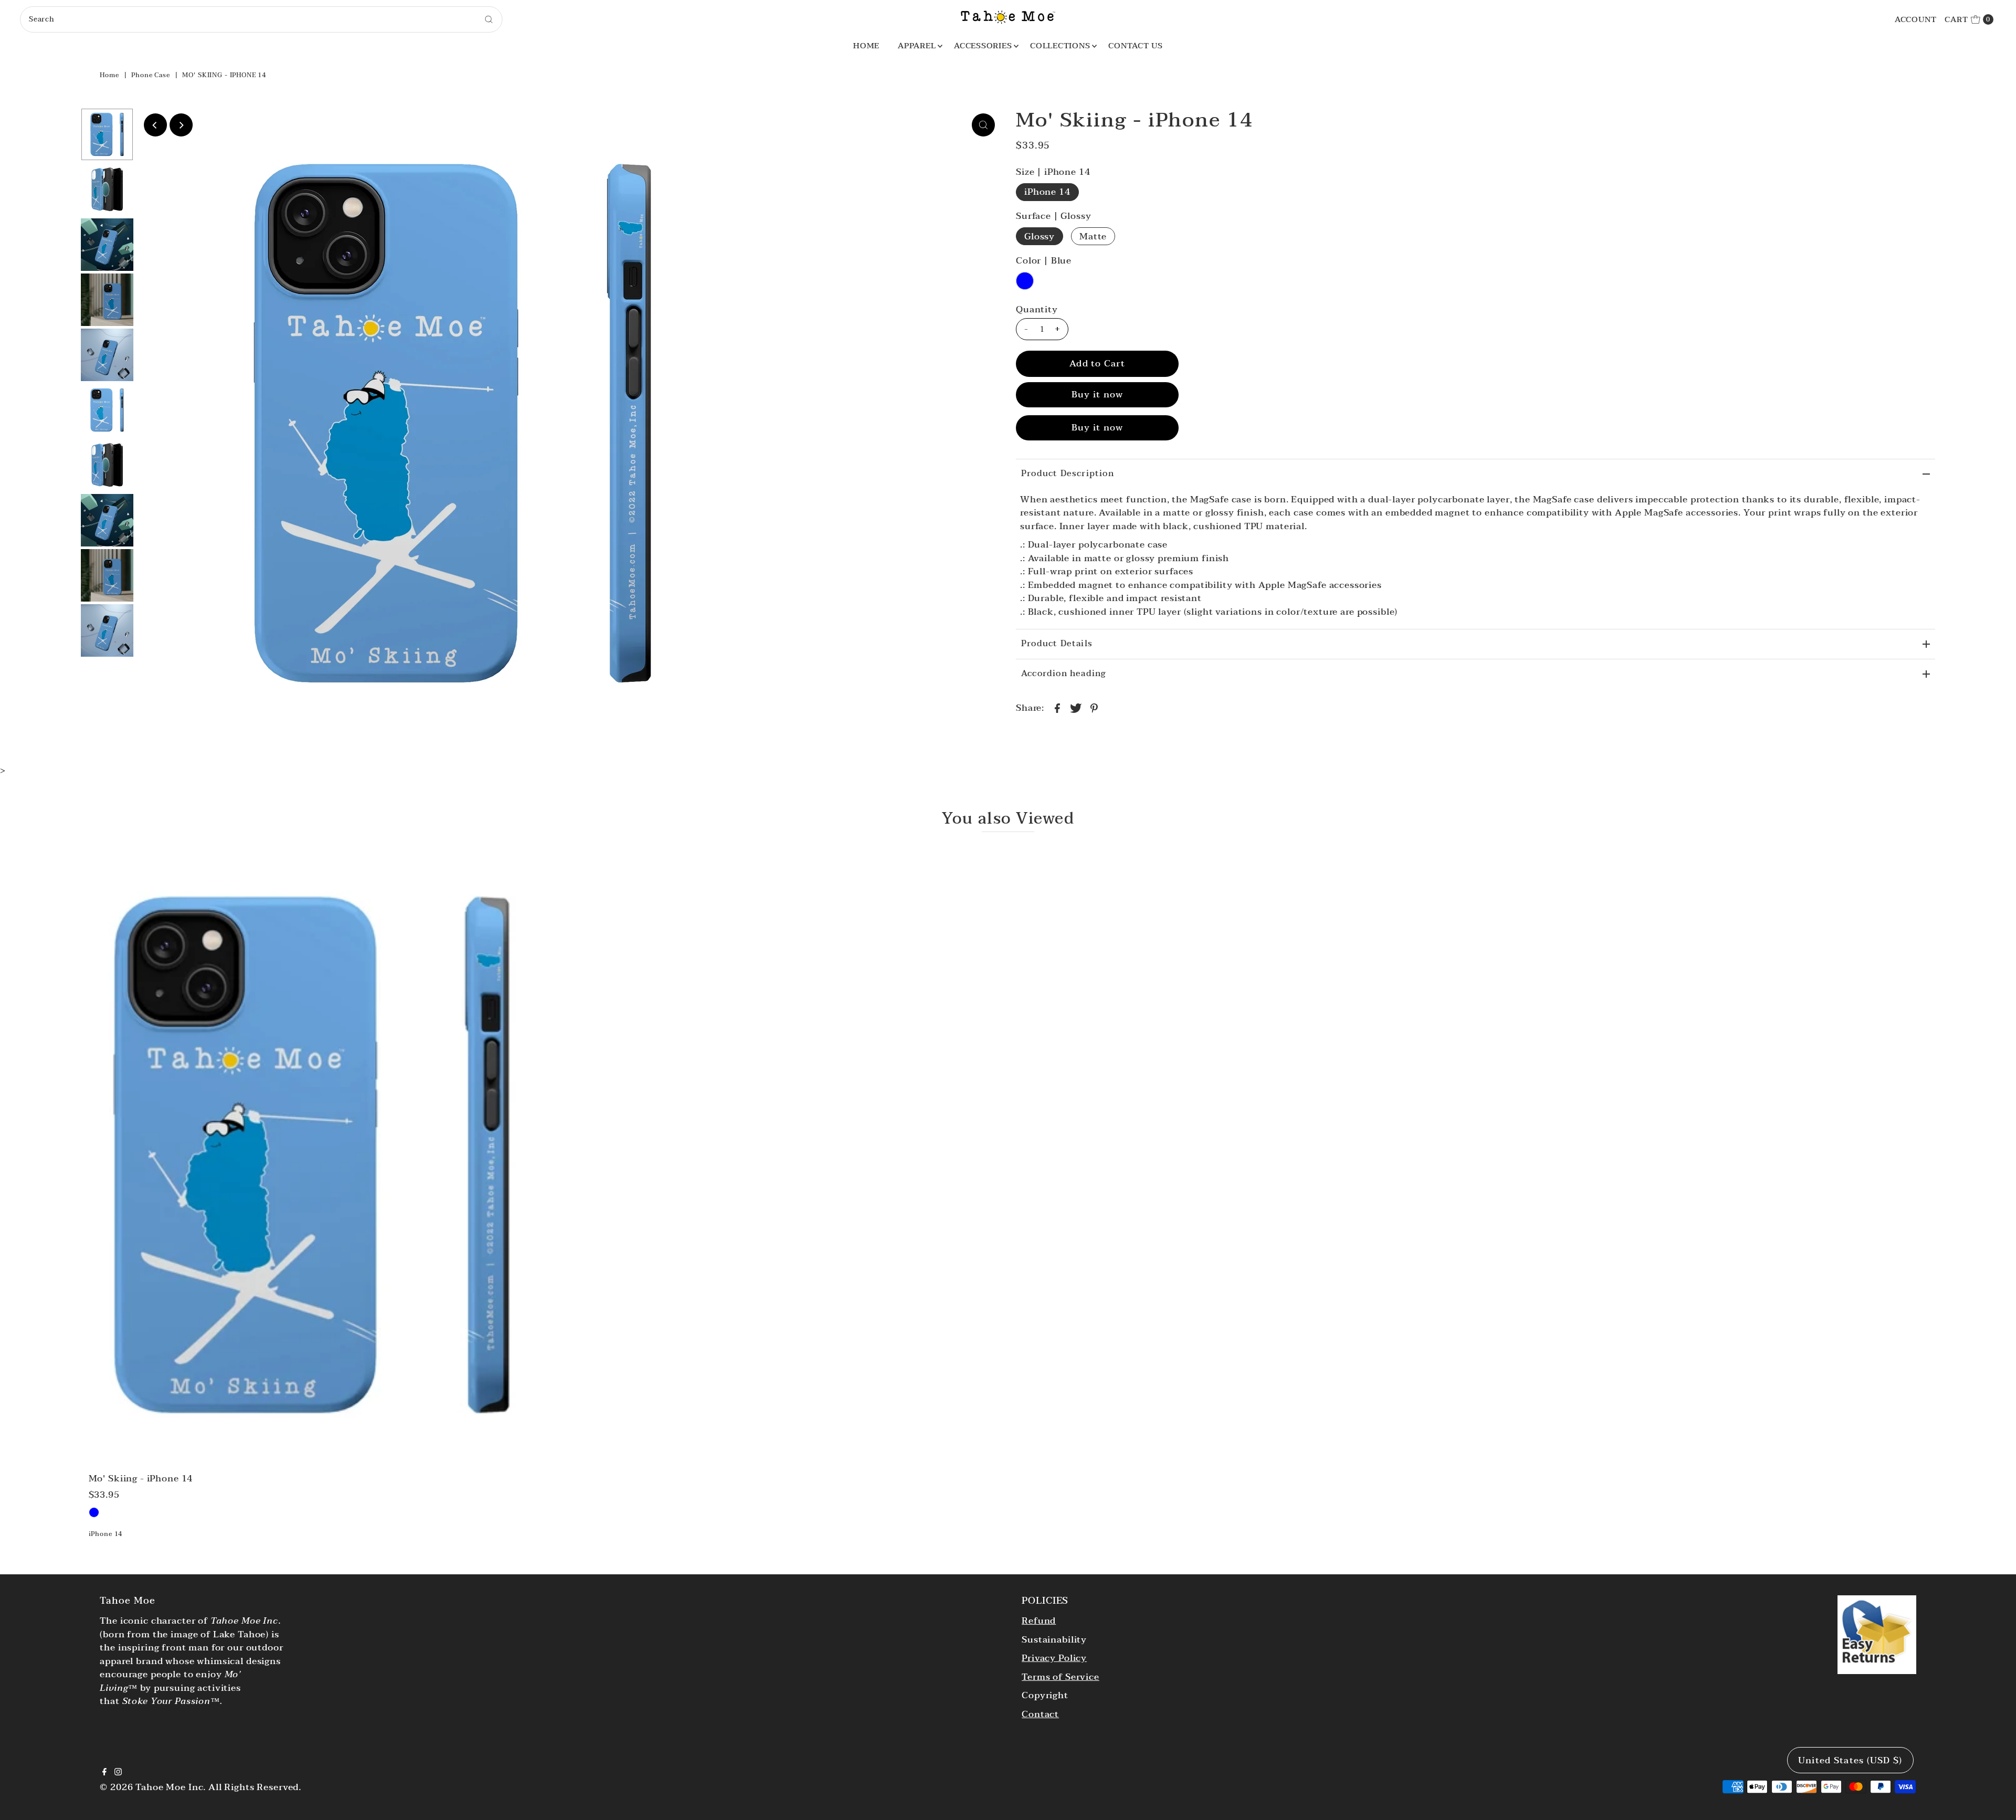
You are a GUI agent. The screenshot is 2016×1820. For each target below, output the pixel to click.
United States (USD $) (1850, 1760)
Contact (1040, 1714)
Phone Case (151, 75)
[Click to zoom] (983, 125)
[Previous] (155, 125)
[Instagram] (118, 1773)
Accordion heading (1063, 674)
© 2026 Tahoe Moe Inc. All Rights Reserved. (201, 1787)
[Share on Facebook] (1057, 708)
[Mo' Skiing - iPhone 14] (313, 1155)
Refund (1039, 1621)
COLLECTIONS (1060, 46)
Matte (1093, 236)
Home (109, 75)
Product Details (1057, 644)
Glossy (1039, 236)
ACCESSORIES (983, 46)
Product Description (1068, 474)
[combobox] (261, 19)
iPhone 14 (1047, 192)
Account (1916, 19)
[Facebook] (104, 1773)
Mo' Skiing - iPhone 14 (141, 1479)
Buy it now (1098, 394)
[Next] (181, 125)
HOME (866, 46)
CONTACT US (1136, 46)
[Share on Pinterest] (1094, 708)
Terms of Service (1060, 1677)
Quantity (1037, 310)
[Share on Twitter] (1076, 708)
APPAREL (917, 46)
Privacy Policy (1054, 1658)
